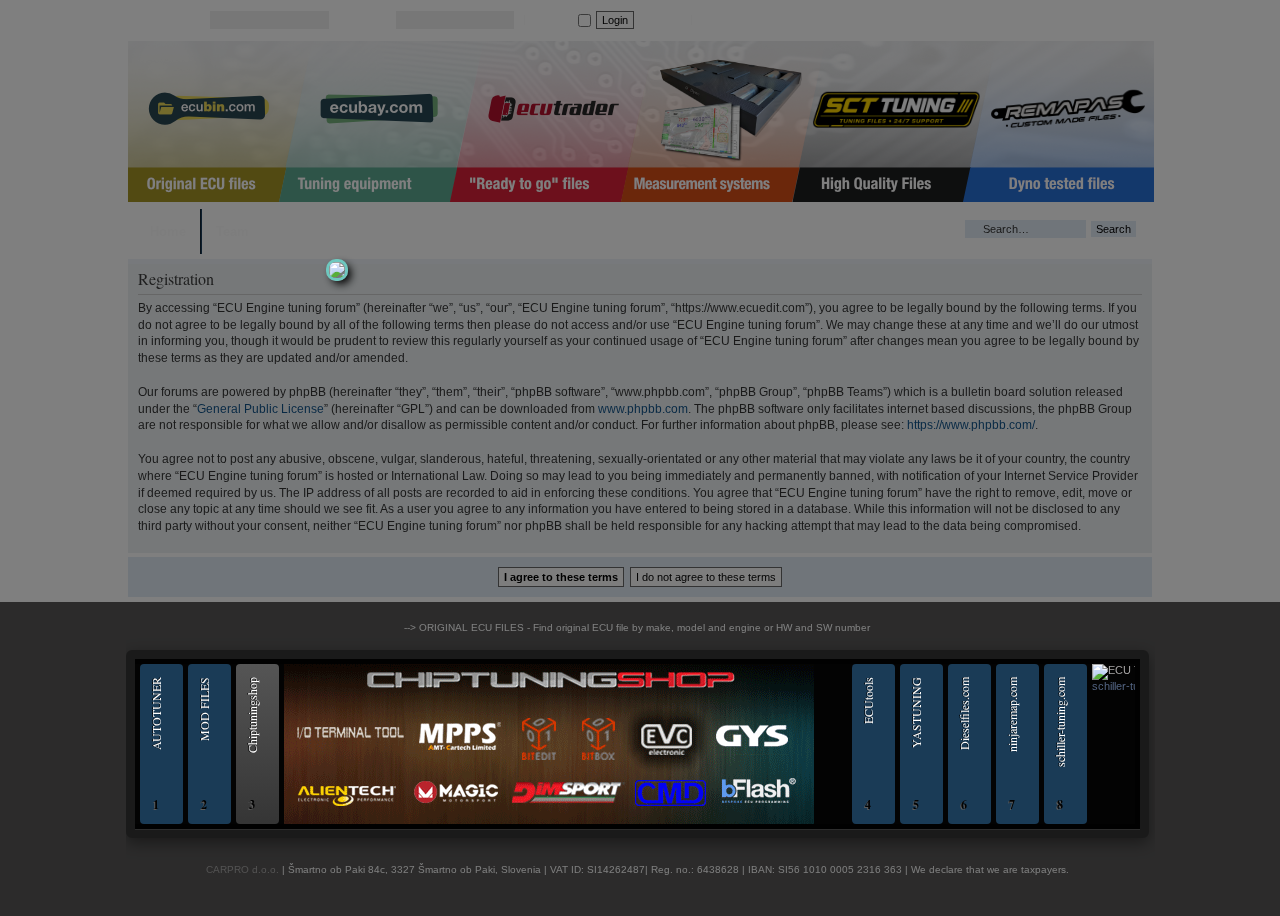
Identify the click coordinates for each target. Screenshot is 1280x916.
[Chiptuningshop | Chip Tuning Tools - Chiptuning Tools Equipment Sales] (549, 821)
